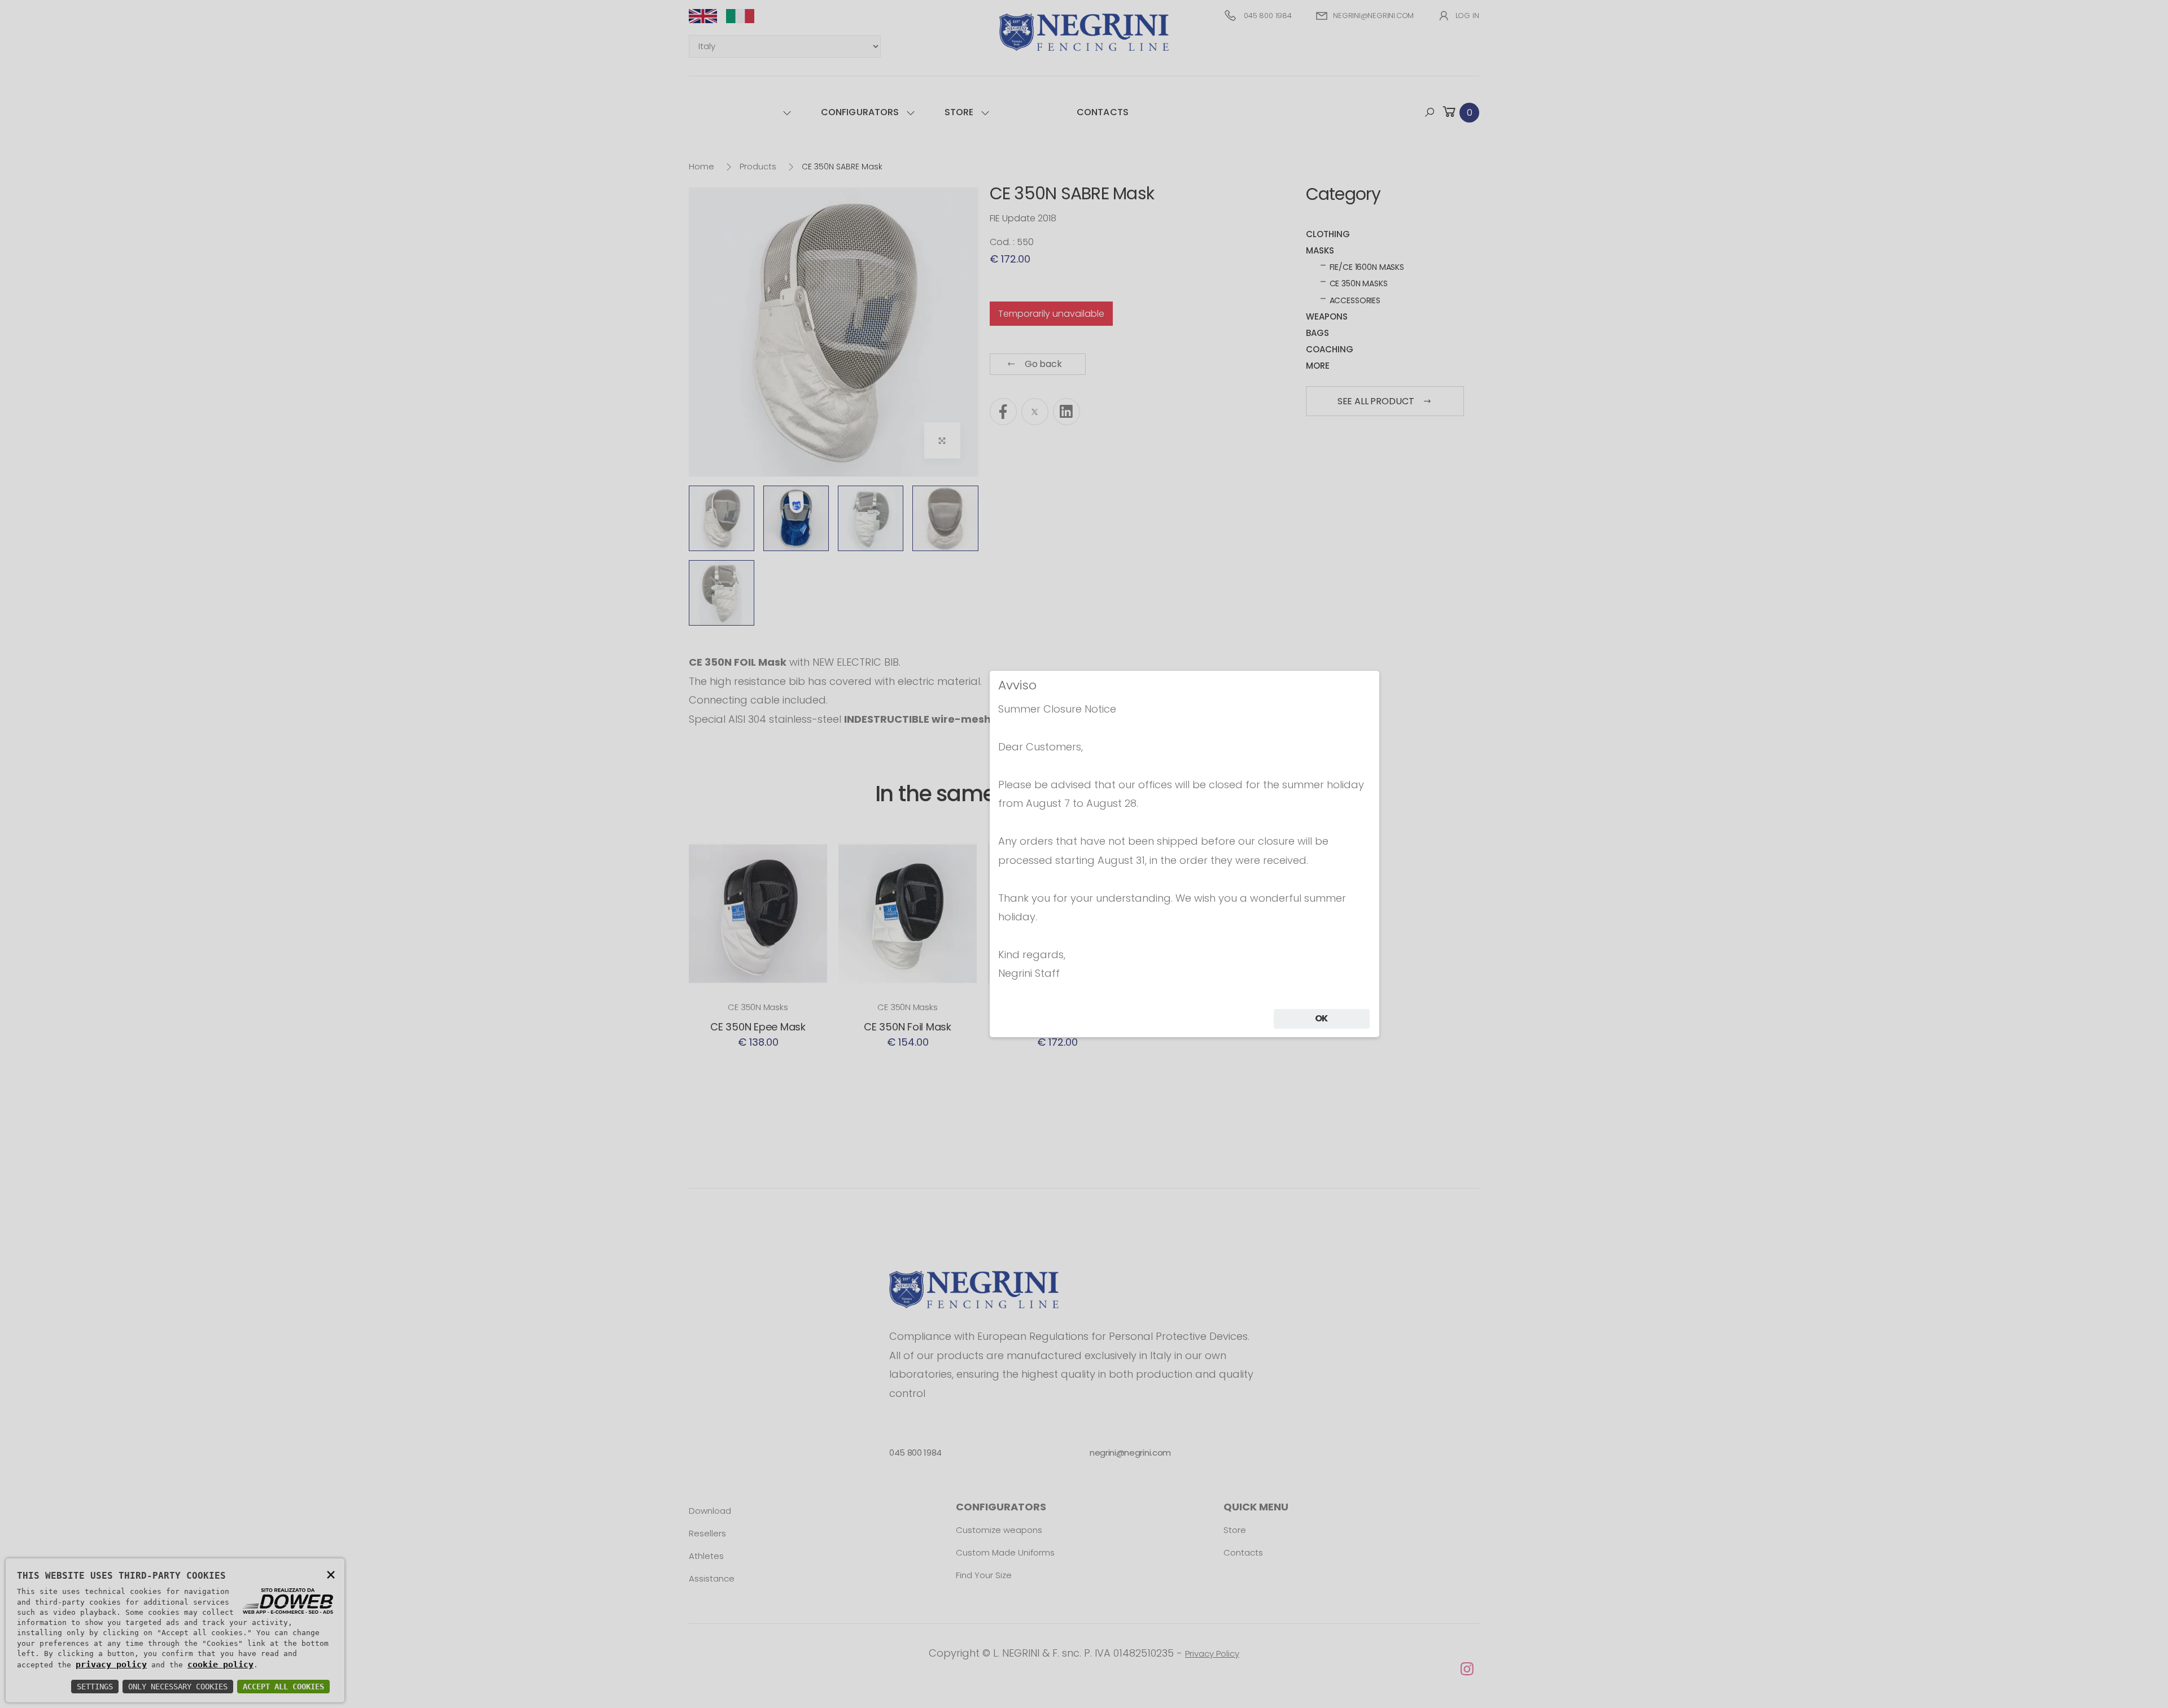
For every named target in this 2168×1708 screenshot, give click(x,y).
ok (1322, 1018)
